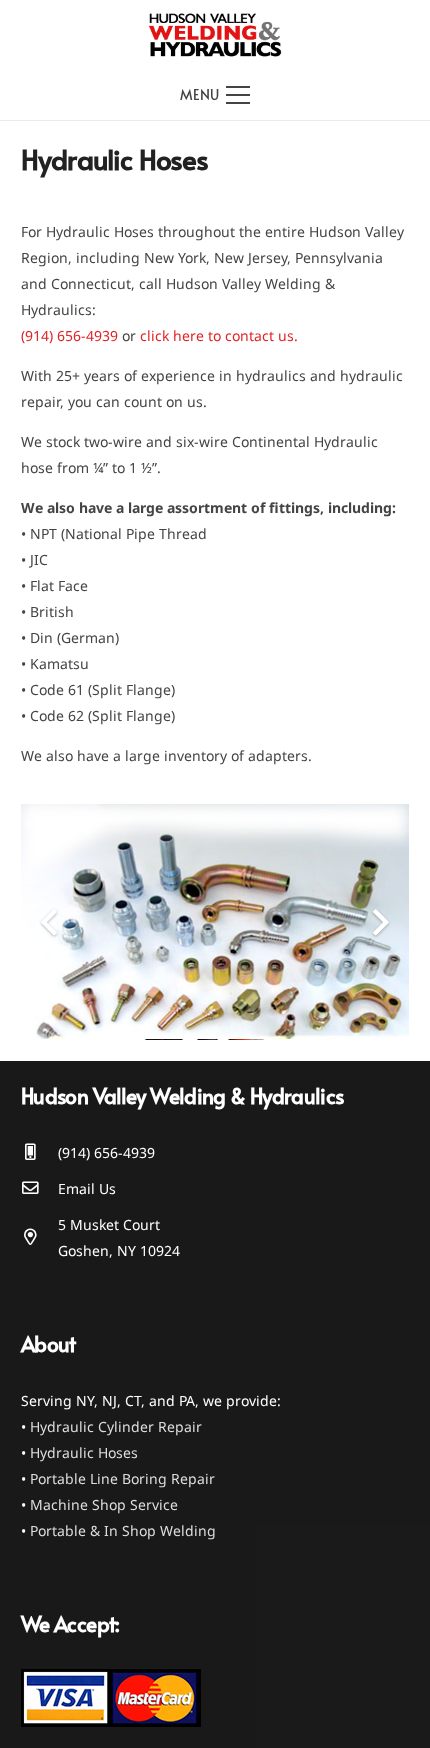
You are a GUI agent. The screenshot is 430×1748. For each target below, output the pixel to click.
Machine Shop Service (104, 1504)
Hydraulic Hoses (84, 1452)
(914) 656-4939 (69, 335)
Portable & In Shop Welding (123, 1530)
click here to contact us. (219, 335)
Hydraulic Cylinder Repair (116, 1426)
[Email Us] (39, 1189)
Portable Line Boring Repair (122, 1478)
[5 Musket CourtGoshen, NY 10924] (39, 1238)
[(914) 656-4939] (39, 1153)
